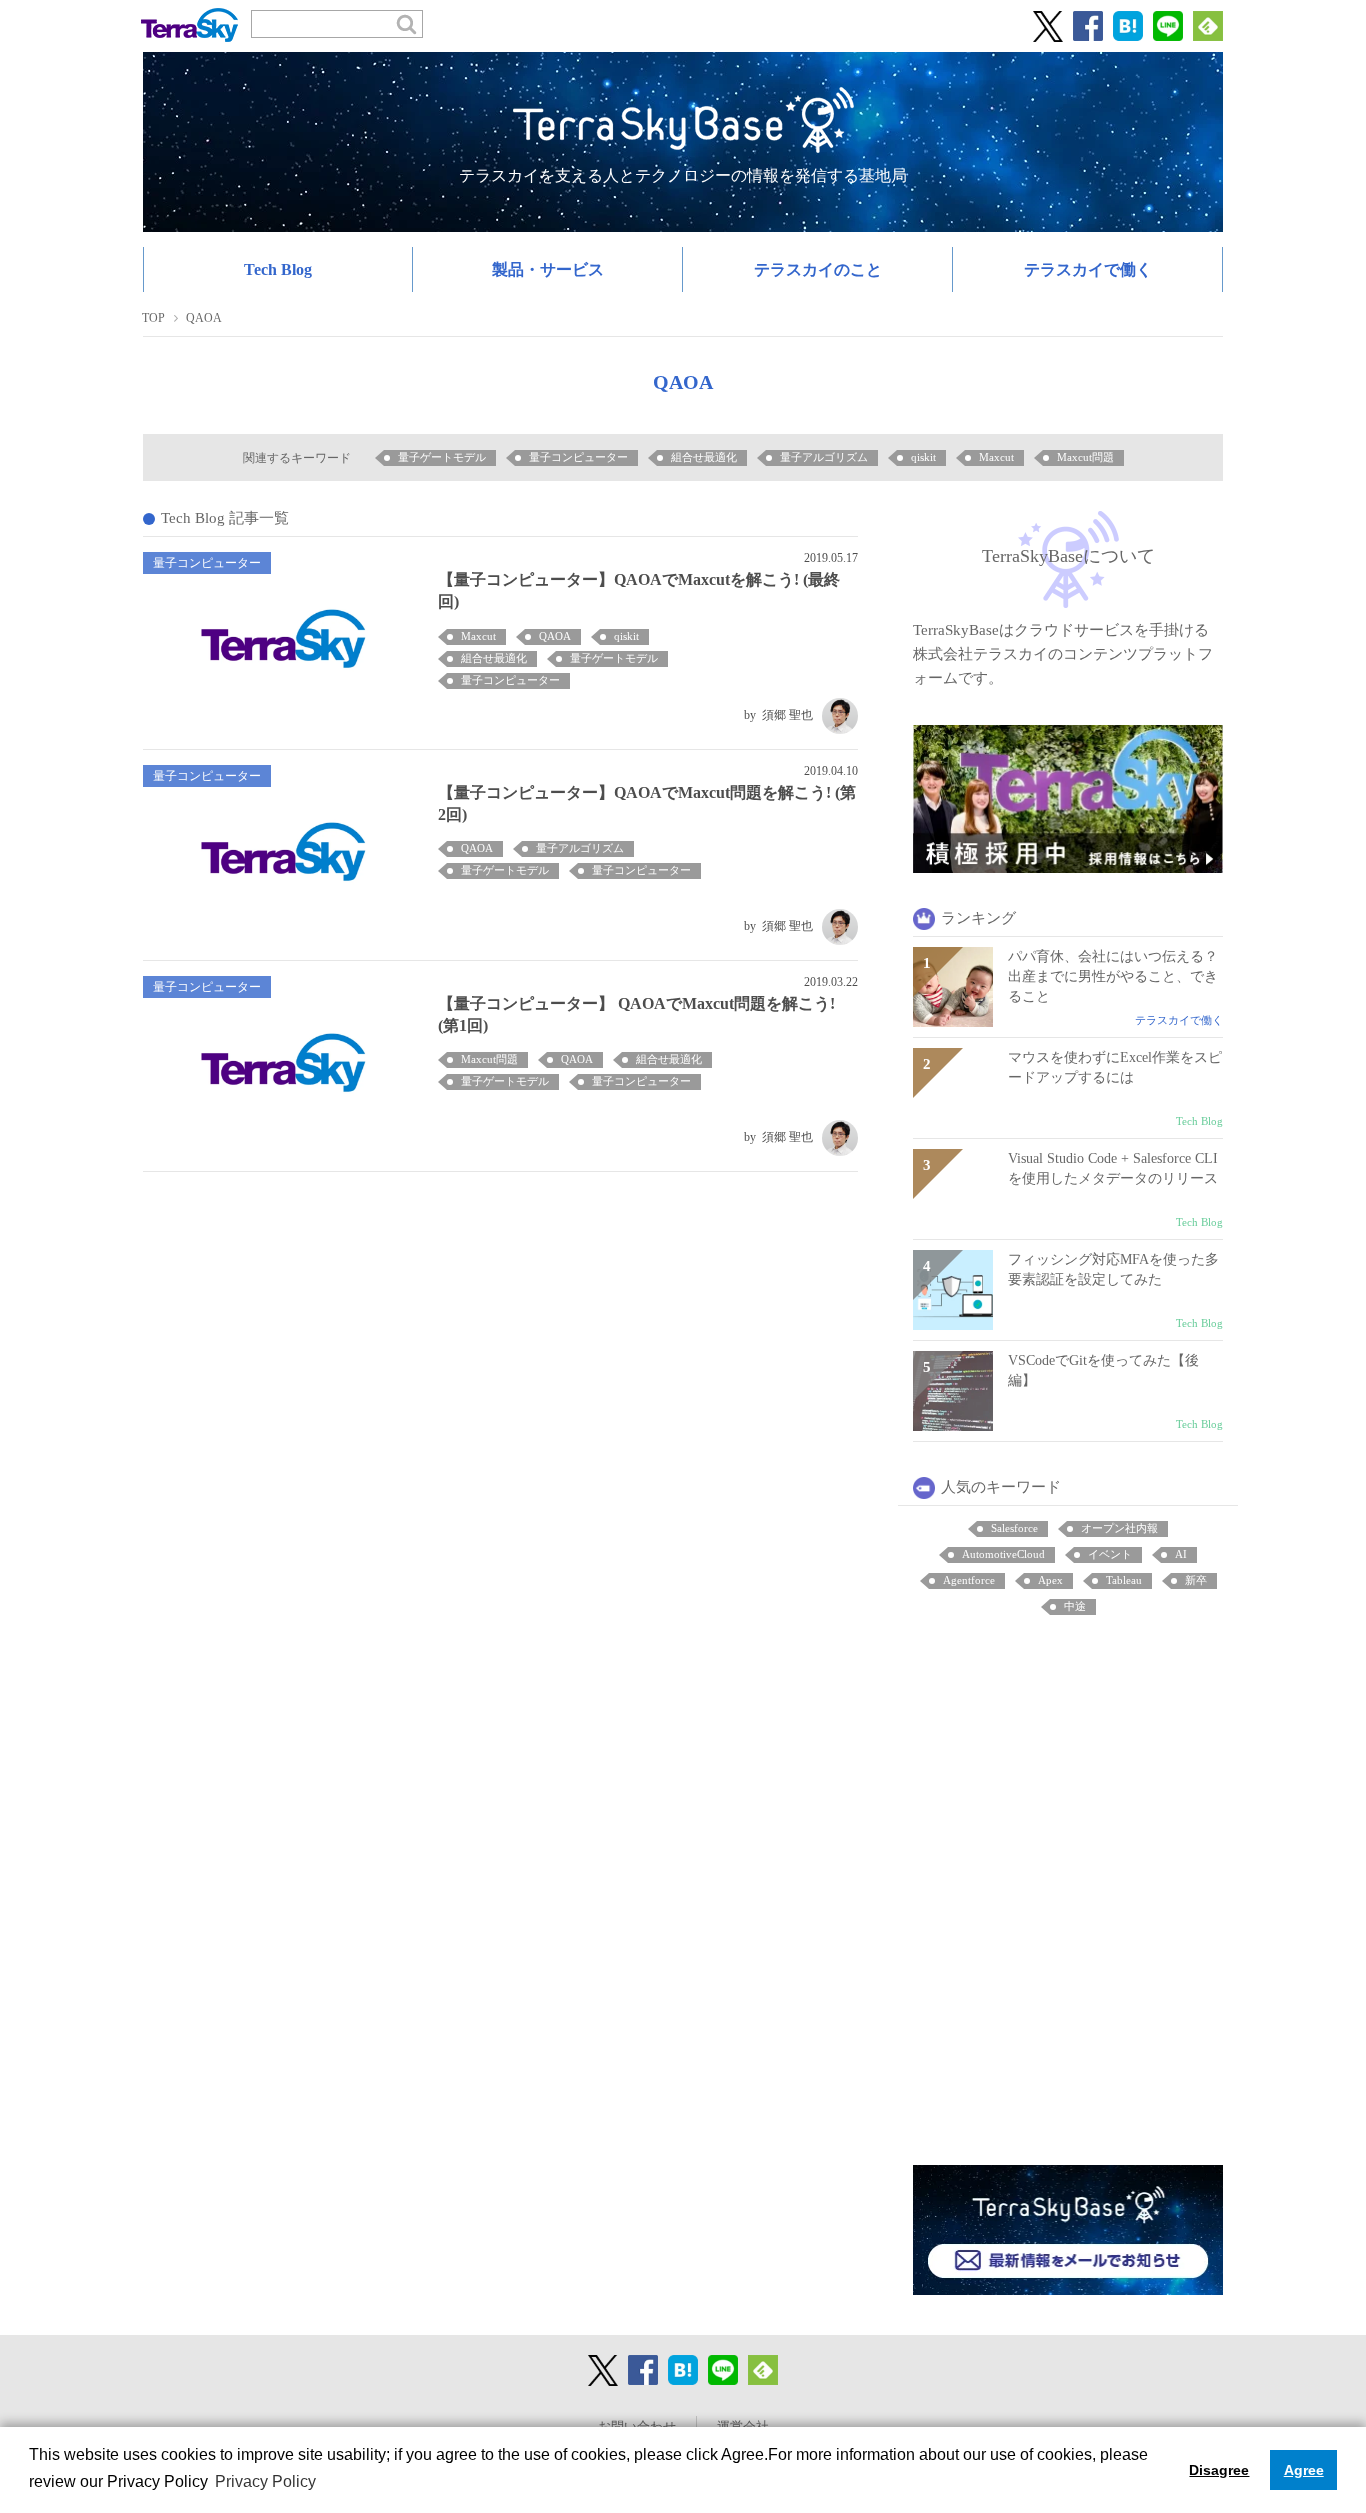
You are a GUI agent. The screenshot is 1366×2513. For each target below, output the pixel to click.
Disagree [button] (1219, 2470)
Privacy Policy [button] (265, 2481)
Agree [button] (1304, 2470)
